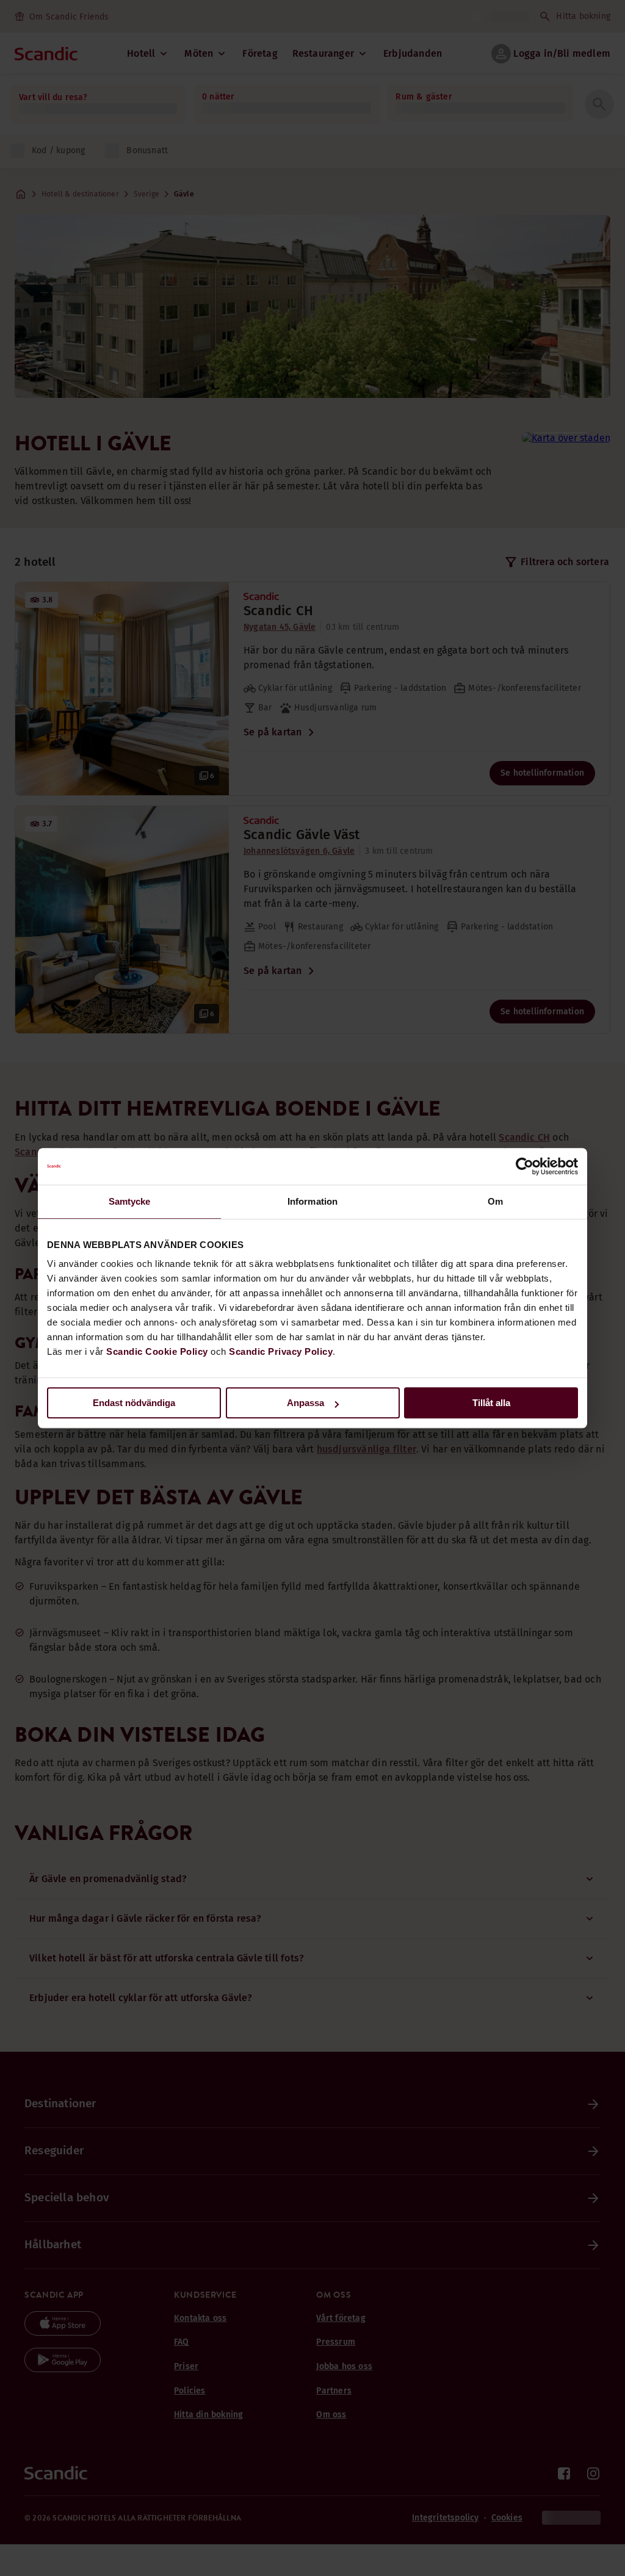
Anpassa (305, 1403)
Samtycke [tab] (130, 1201)
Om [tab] (495, 1201)
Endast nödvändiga (134, 1403)
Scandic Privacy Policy (281, 1351)
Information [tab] (312, 1201)
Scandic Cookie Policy (157, 1351)
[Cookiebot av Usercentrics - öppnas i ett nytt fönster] (525, 1166)
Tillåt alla (491, 1403)
